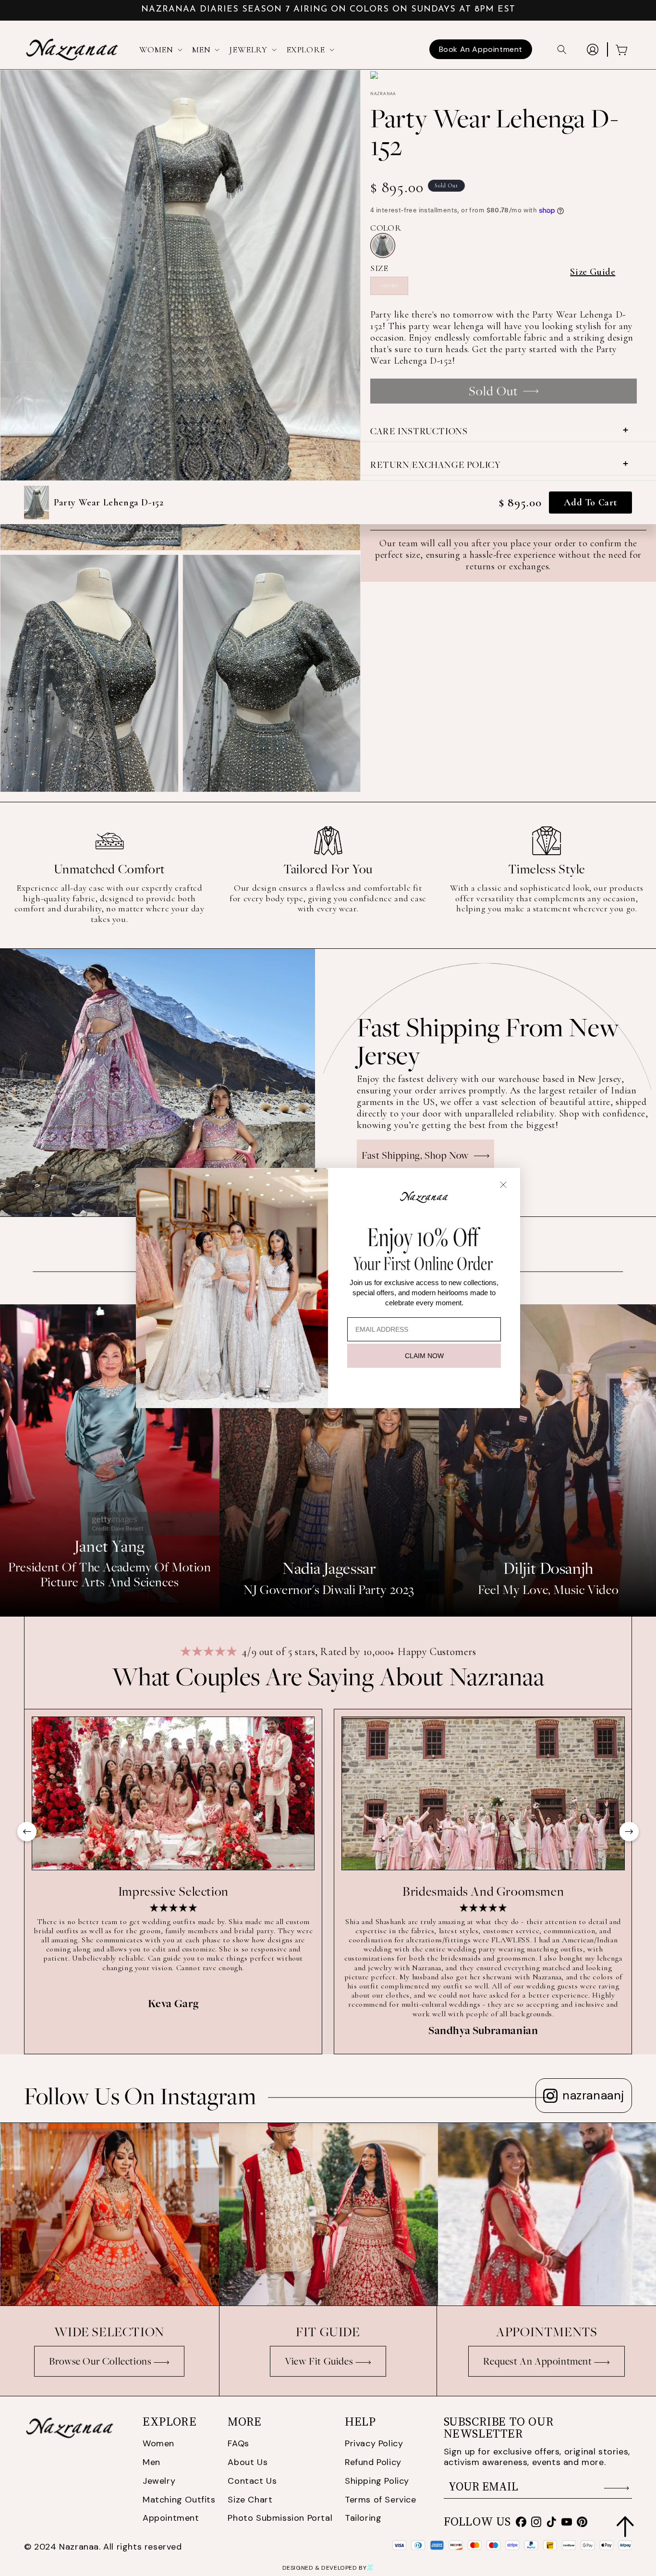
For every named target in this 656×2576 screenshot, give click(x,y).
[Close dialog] (503, 1185)
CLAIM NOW (424, 1356)
